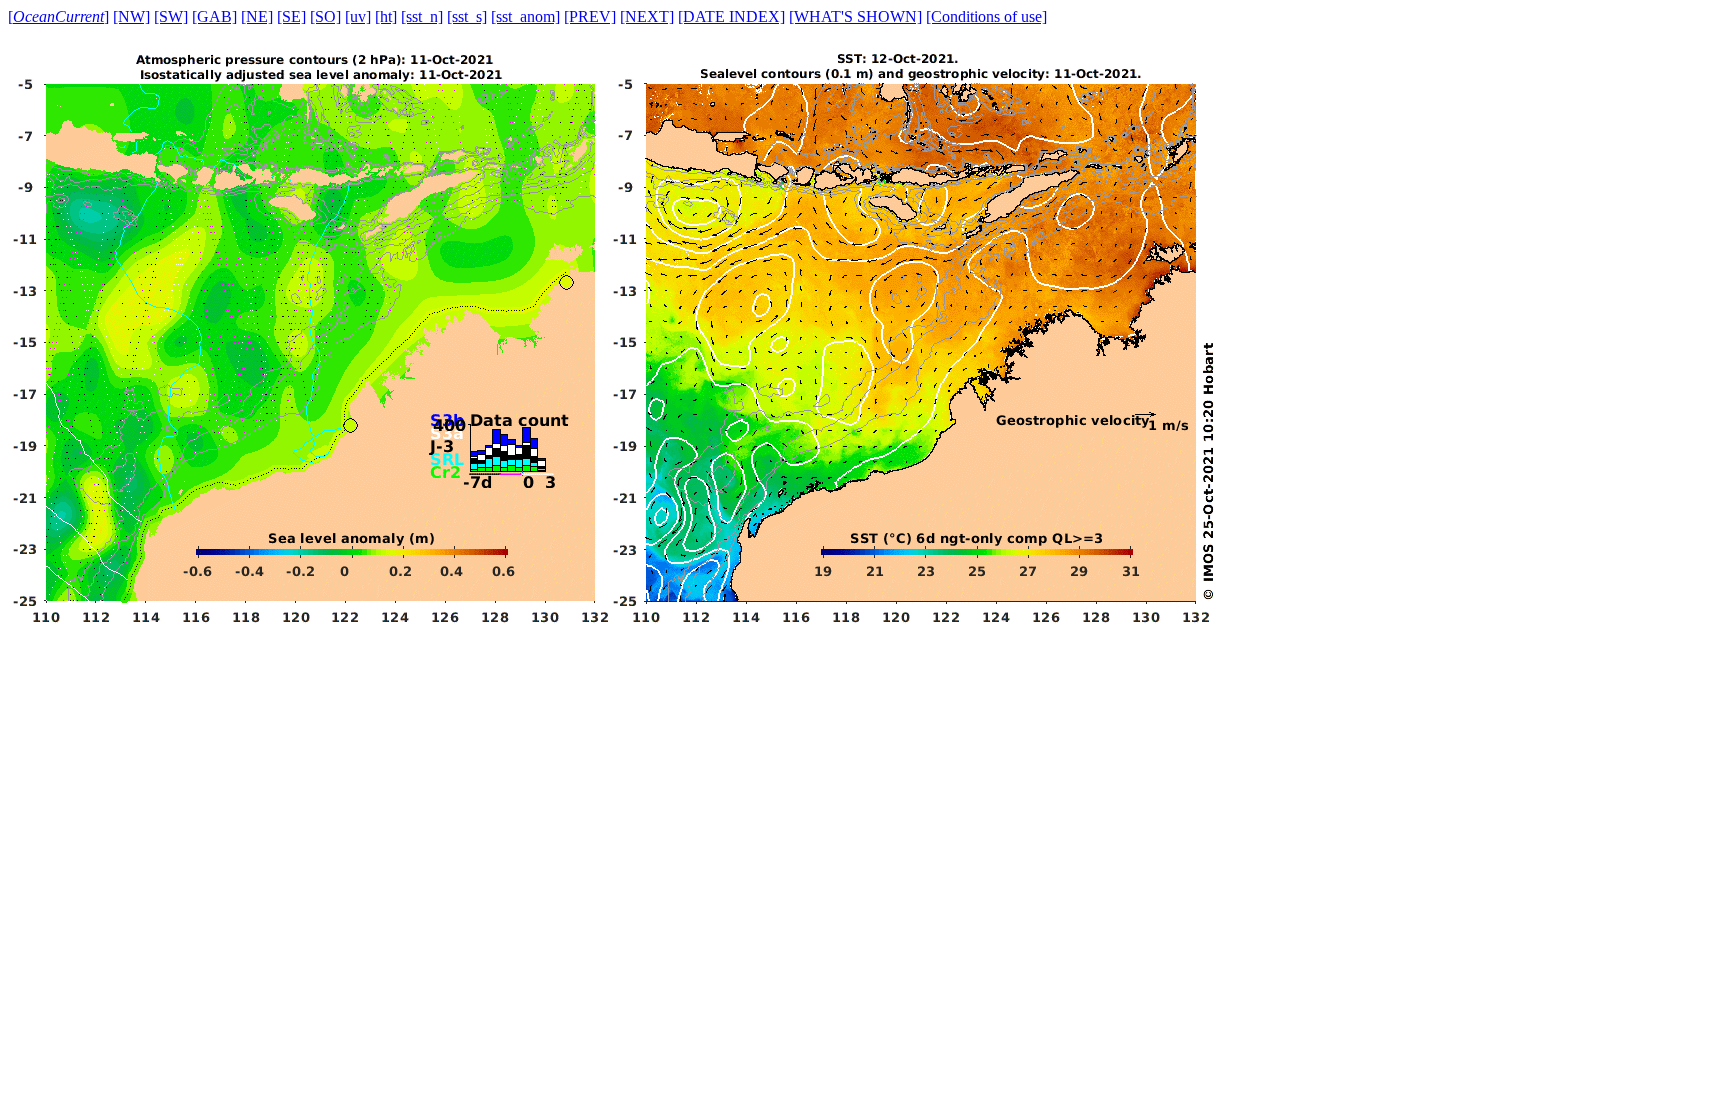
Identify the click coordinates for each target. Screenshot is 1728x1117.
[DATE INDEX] (731, 16)
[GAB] (214, 16)
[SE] (291, 16)
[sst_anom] (525, 16)
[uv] (358, 16)
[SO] (325, 16)
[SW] (171, 16)
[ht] (386, 16)
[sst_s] (467, 16)
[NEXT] (647, 16)
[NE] (257, 16)
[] (58, 16)
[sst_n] (422, 16)
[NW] (131, 16)
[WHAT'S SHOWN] (855, 16)
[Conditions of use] (986, 16)
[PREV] (590, 16)
